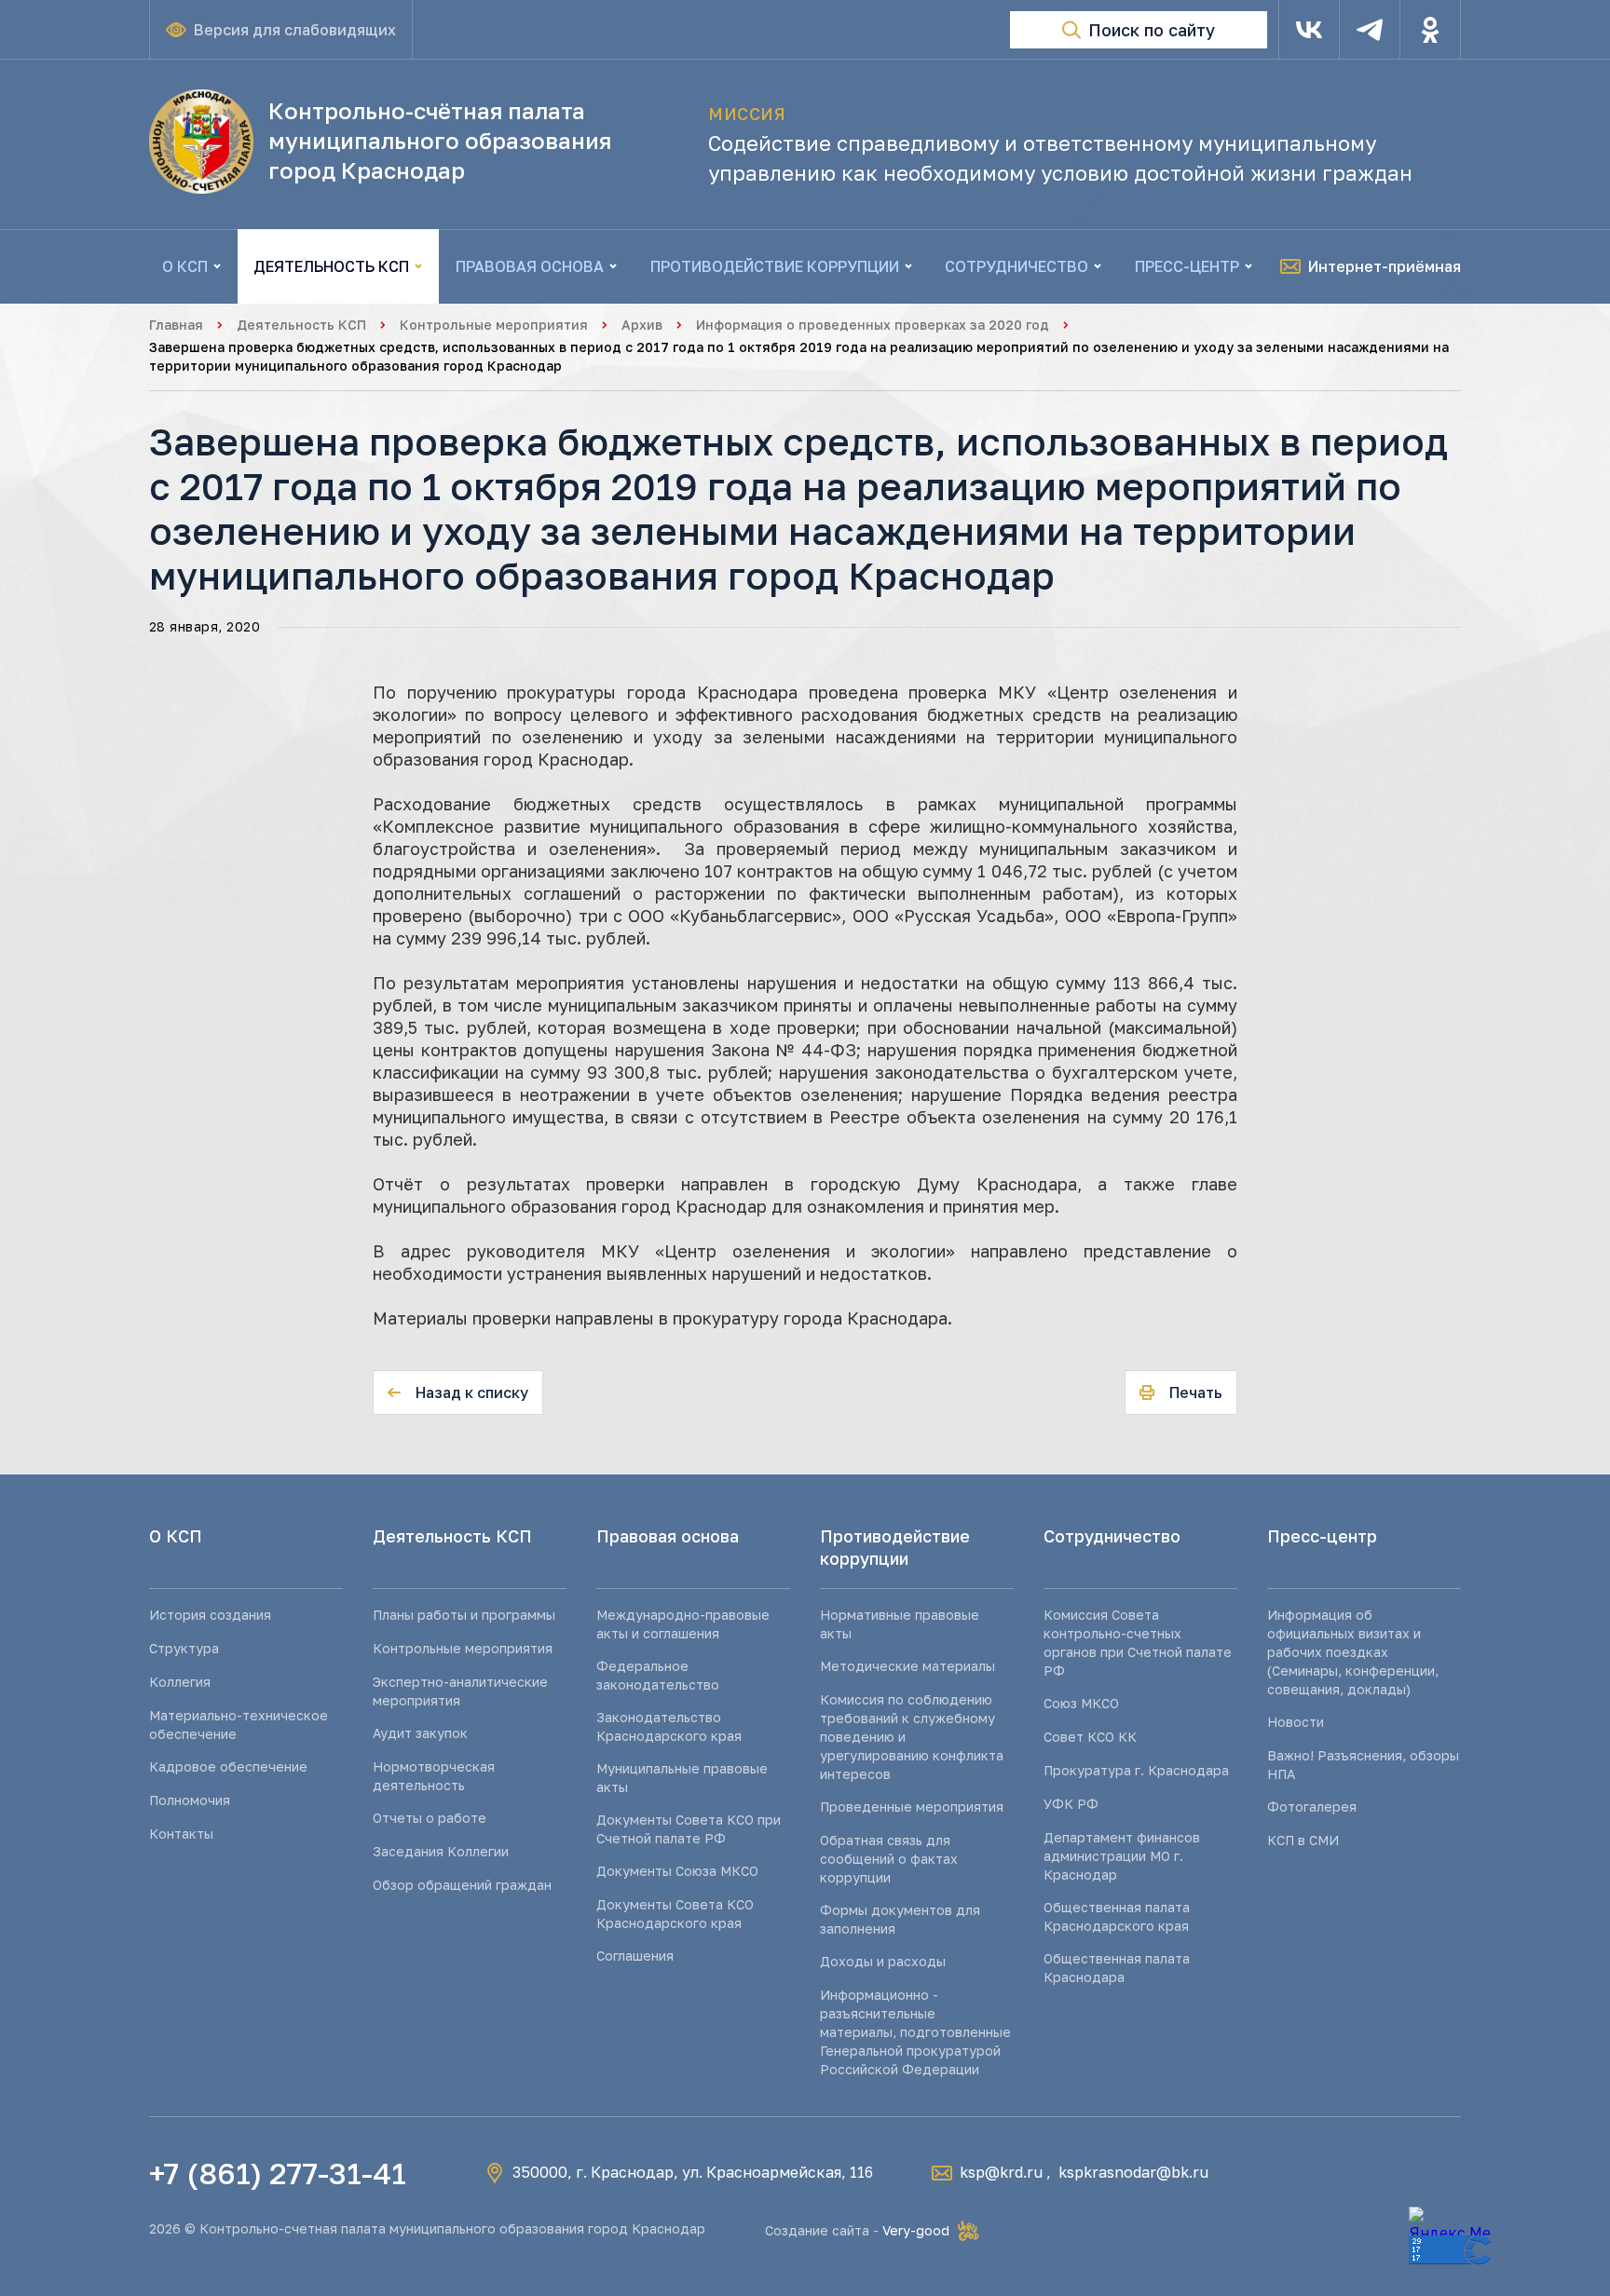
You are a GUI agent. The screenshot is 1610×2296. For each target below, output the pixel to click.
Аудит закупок (420, 1733)
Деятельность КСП (301, 325)
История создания (210, 1615)
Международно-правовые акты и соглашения (683, 1624)
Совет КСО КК (1090, 1737)
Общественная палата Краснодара (1117, 1968)
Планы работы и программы (464, 1615)
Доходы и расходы (883, 1961)
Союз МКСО (1081, 1703)
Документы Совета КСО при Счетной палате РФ (689, 1829)
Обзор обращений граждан (462, 1885)
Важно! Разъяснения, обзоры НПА (1363, 1765)
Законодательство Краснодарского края (669, 1726)
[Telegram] (1370, 30)
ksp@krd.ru (1001, 2172)
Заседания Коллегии (441, 1851)
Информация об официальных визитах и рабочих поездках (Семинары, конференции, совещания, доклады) (1353, 1652)
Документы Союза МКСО (677, 1871)
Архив (642, 325)
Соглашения (635, 1956)
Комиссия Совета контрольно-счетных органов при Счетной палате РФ (1138, 1643)
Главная (176, 325)
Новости (1296, 1722)
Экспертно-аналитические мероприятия (460, 1691)
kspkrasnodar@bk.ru (1133, 2172)
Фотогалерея (1312, 1807)
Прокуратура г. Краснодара (1136, 1770)
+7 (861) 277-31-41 (278, 2173)
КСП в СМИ (1303, 1840)
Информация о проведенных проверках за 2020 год (873, 325)
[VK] (1309, 30)
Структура (184, 1648)
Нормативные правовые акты (900, 1624)
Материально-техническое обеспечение (239, 1725)
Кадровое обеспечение (228, 1766)
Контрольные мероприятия (494, 325)
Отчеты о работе (430, 1818)
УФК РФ (1071, 1804)
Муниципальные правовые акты (682, 1778)
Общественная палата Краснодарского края (1117, 1916)
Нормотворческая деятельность (434, 1776)
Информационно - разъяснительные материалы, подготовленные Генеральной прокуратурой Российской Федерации (915, 2032)
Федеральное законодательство (658, 1675)
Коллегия (180, 1682)
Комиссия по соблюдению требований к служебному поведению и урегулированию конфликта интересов (912, 1737)
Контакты (181, 1834)
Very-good (916, 2230)
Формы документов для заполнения (900, 1919)
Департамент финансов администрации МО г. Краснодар (1122, 1856)
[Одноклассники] (1430, 30)
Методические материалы (907, 1666)
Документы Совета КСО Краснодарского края (675, 1914)
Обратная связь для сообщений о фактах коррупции (889, 1859)
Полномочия (190, 1800)
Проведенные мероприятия (912, 1807)
